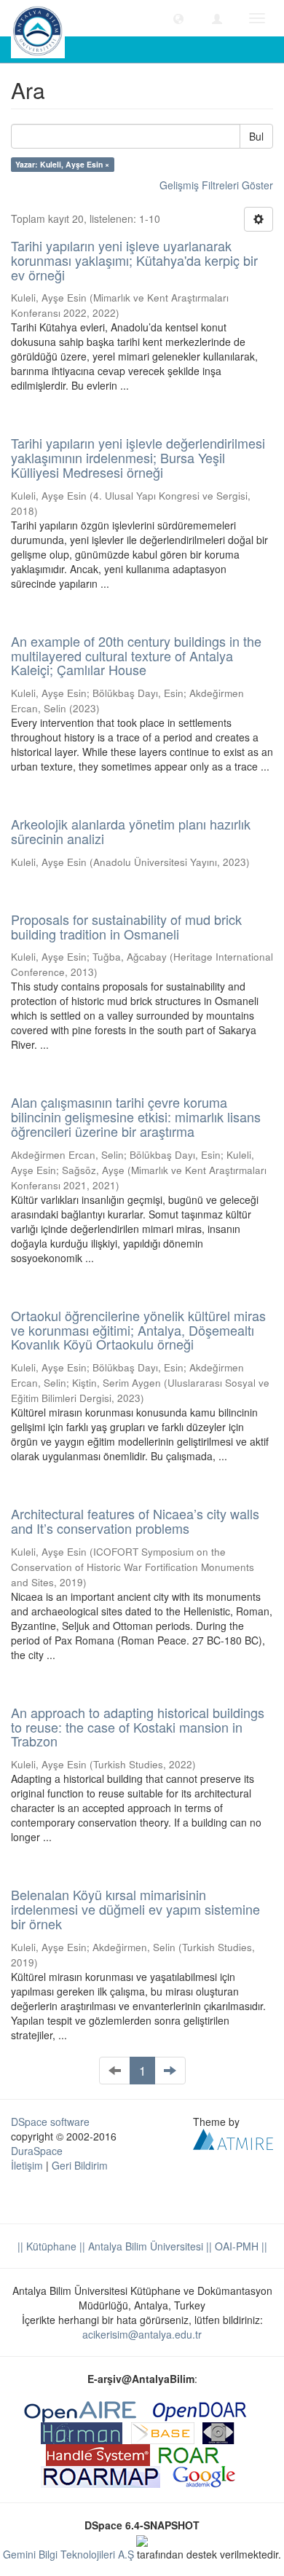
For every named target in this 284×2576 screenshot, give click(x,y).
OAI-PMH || (240, 2246)
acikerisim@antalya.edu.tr (142, 2334)
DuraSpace (37, 2151)
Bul (256, 136)
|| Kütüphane (47, 2246)
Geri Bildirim (80, 2165)
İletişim (27, 2165)
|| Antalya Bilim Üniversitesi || (144, 2246)
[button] (178, 18)
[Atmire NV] (233, 2138)
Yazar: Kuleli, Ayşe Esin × (62, 164)
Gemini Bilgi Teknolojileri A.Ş (68, 2554)
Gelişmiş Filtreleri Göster (216, 185)
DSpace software (50, 2122)
